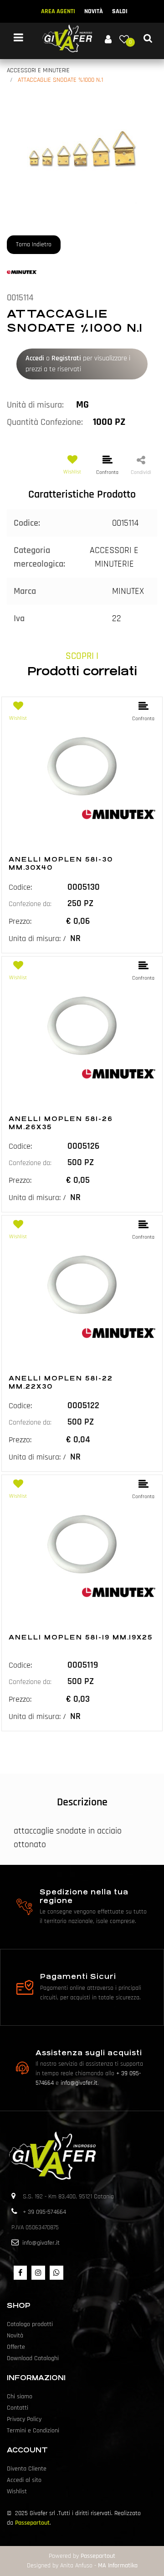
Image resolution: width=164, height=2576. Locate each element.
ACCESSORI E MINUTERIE (38, 70)
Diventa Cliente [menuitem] (27, 2469)
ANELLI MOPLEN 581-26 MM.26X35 (61, 1123)
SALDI (120, 11)
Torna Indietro (34, 244)
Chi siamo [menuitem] (20, 2397)
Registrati (66, 358)
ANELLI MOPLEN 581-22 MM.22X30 (61, 1382)
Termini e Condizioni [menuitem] (33, 2431)
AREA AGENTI (58, 11)
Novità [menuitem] (15, 2336)
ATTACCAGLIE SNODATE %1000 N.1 (60, 80)
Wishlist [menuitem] (17, 2491)
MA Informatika (118, 2566)
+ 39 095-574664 (44, 2212)
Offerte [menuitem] (16, 2347)
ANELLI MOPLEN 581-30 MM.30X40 (61, 863)
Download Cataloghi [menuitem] (33, 2358)
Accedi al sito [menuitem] (24, 2480)
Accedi (35, 358)
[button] (82, 149)
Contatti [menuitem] (18, 2408)
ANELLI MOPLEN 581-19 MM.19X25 (81, 1637)
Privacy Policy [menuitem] (24, 2419)
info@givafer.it (79, 2083)
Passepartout (32, 2523)
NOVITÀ (94, 11)
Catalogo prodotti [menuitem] (30, 2324)
